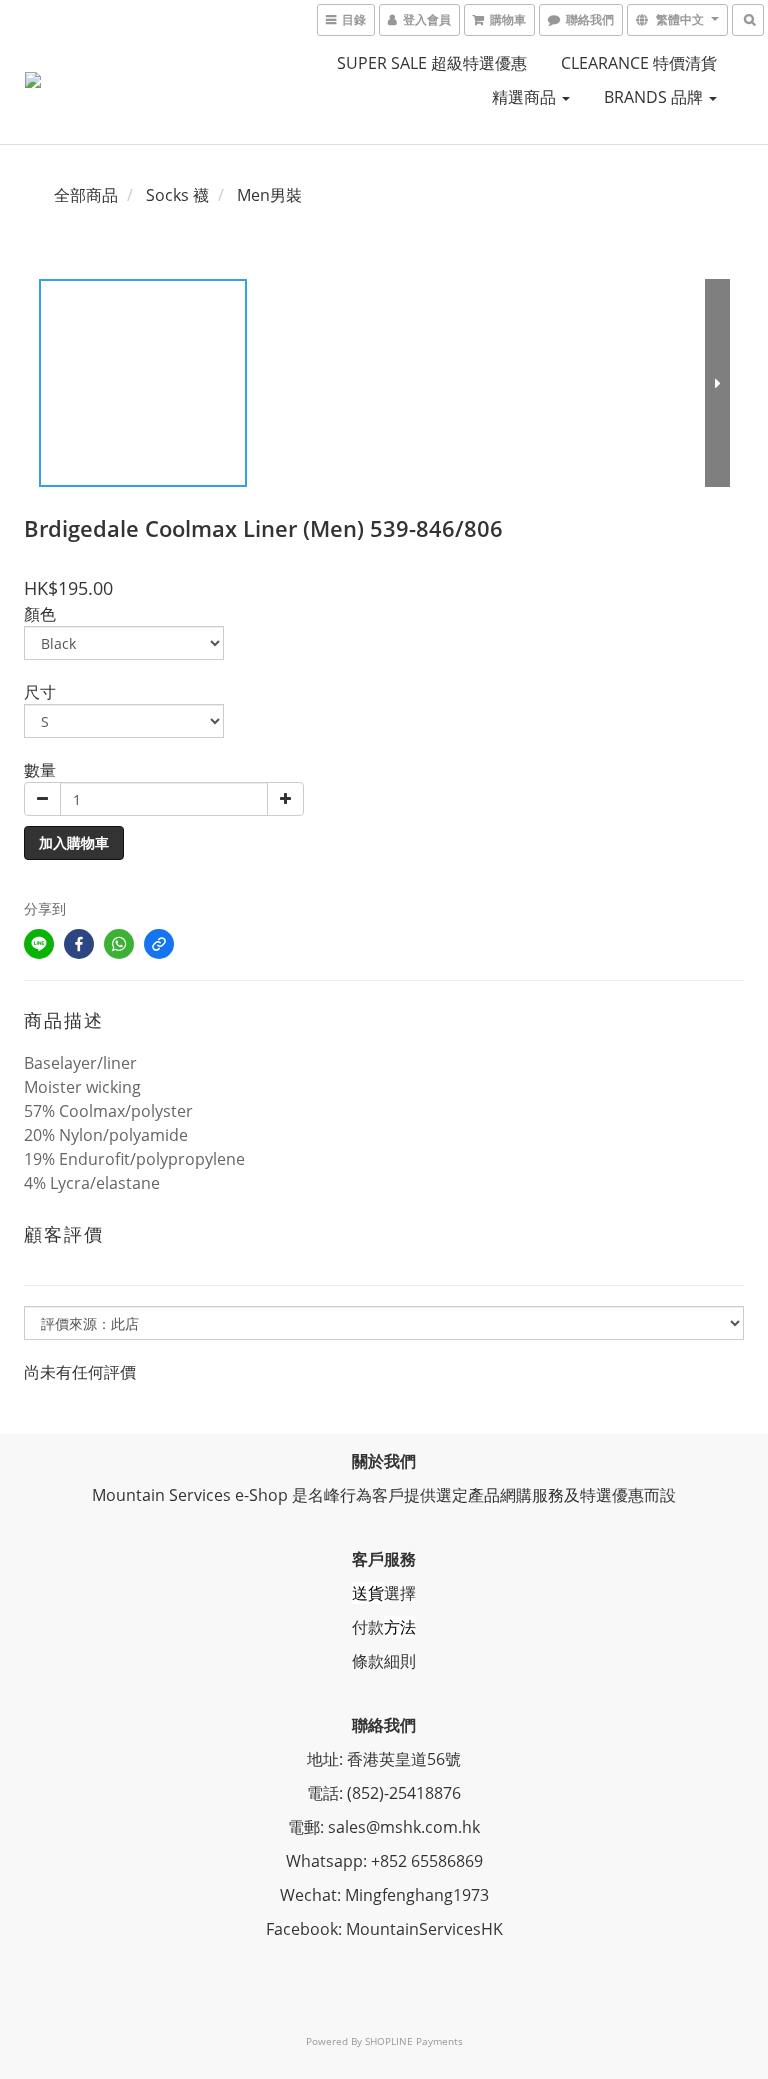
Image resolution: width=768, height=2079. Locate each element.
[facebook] (79, 944)
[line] (39, 944)
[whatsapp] (119, 944)
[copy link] (159, 944)
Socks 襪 (177, 195)
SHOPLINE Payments (414, 2041)
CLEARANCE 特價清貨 (639, 63)
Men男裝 (269, 195)
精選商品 (526, 97)
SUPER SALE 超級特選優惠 (432, 63)
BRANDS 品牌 (655, 97)
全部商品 (86, 195)
